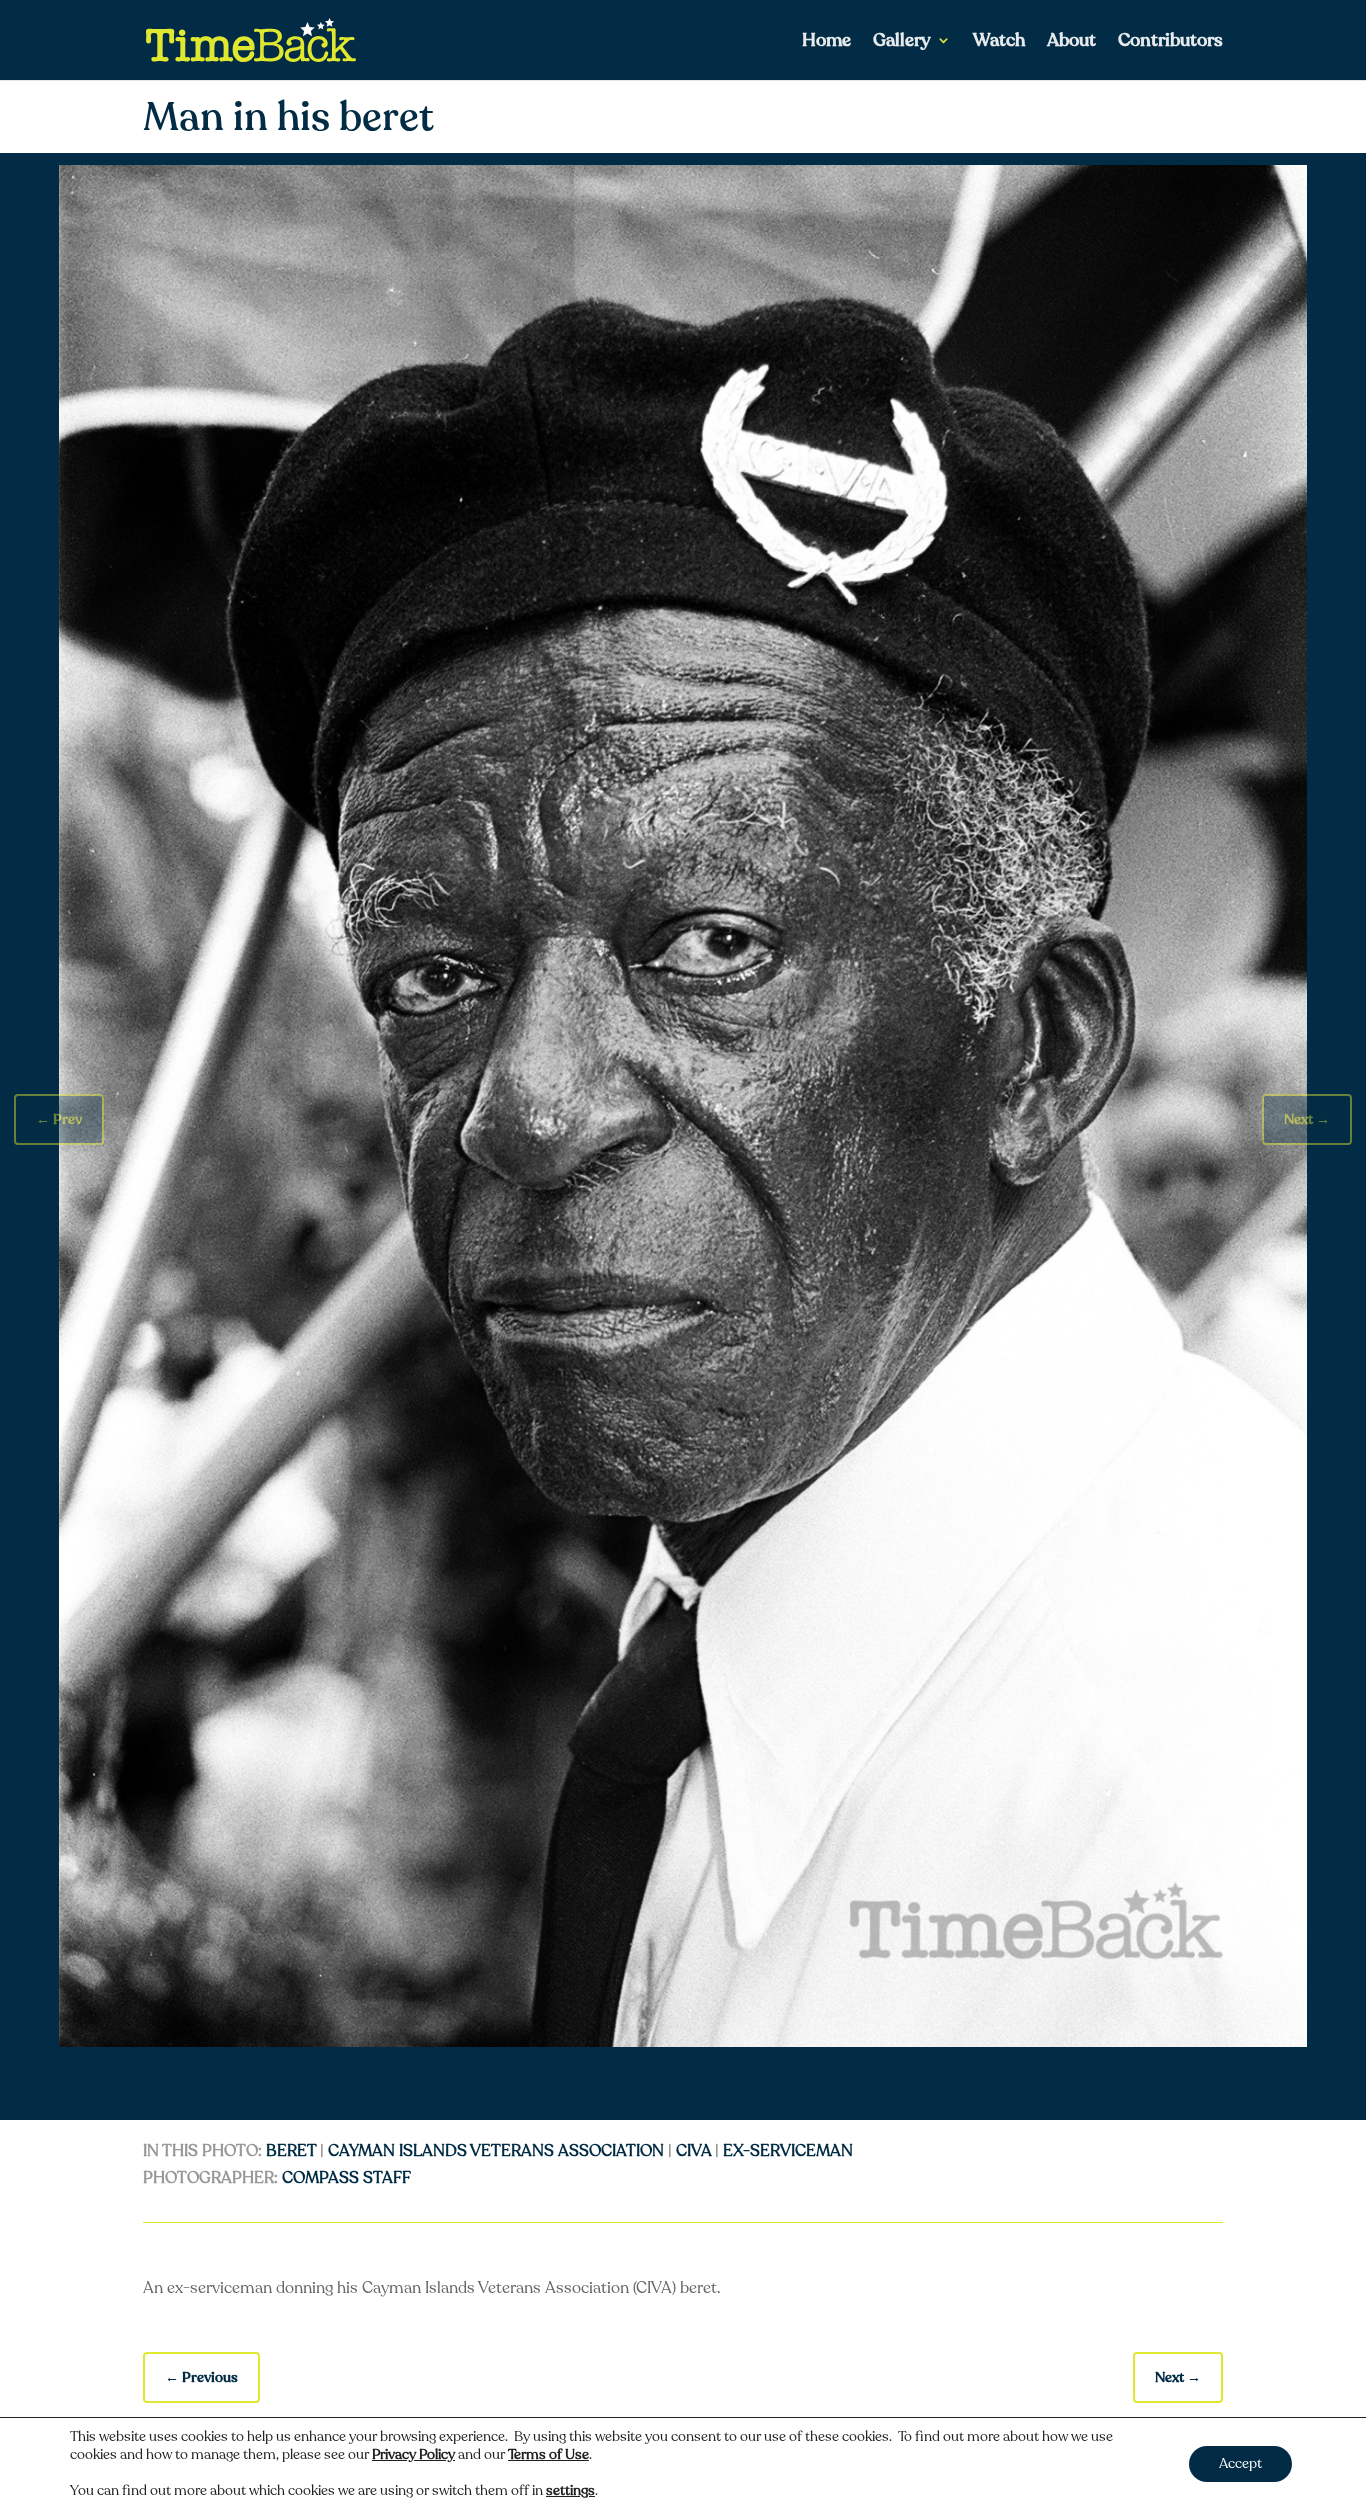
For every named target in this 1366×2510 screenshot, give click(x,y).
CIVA (693, 2151)
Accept (1240, 2463)
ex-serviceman (788, 2151)
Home (826, 42)
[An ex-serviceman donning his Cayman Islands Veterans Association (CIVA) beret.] (682, 2042)
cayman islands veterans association (496, 2151)
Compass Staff (346, 2178)
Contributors (1170, 42)
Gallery (902, 42)
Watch (999, 42)
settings (570, 2491)
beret (291, 2151)
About (1071, 42)
